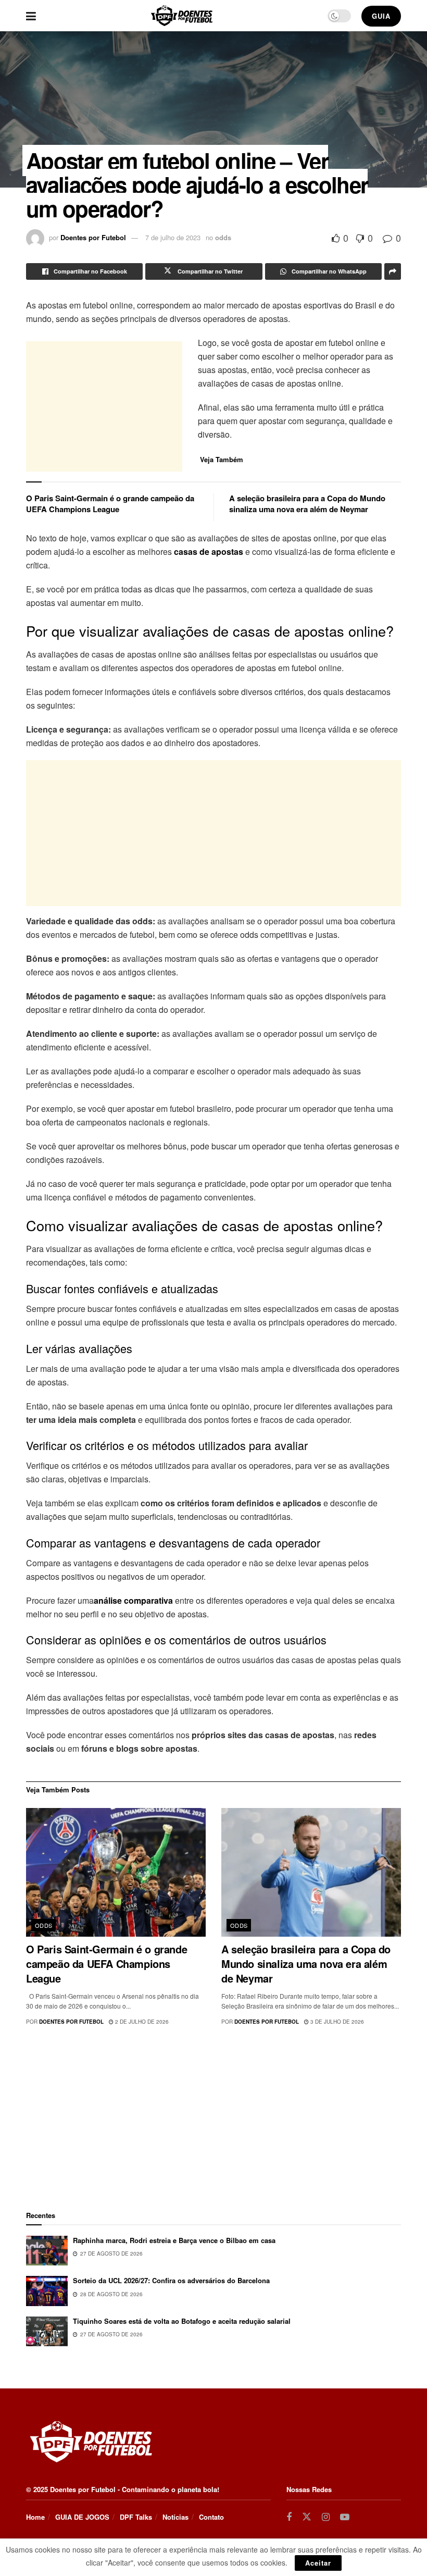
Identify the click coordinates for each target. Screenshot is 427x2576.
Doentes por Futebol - (85, 2489)
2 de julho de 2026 (141, 2022)
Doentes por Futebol (93, 237)
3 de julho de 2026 (336, 2022)
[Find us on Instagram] (326, 2517)
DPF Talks (136, 2517)
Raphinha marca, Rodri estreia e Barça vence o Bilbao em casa (174, 2240)
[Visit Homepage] (182, 16)
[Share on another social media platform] (393, 271)
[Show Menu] (31, 16)
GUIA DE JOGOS (82, 2517)
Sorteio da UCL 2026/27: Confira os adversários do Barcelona (171, 2280)
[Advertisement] (104, 406)
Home (35, 2517)
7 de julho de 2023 (173, 237)
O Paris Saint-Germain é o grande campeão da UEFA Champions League (110, 504)
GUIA (381, 16)
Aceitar (318, 2563)
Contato (211, 2517)
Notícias (175, 2517)
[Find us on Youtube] (345, 2517)
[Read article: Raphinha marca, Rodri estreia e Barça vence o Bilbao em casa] (47, 2251)
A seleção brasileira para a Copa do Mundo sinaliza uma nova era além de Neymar (307, 504)
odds (223, 237)
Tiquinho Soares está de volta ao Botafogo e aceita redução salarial (182, 2321)
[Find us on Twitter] (307, 2517)
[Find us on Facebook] (289, 2517)
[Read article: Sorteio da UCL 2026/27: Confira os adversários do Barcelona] (47, 2291)
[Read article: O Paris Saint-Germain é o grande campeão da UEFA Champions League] (116, 1872)
